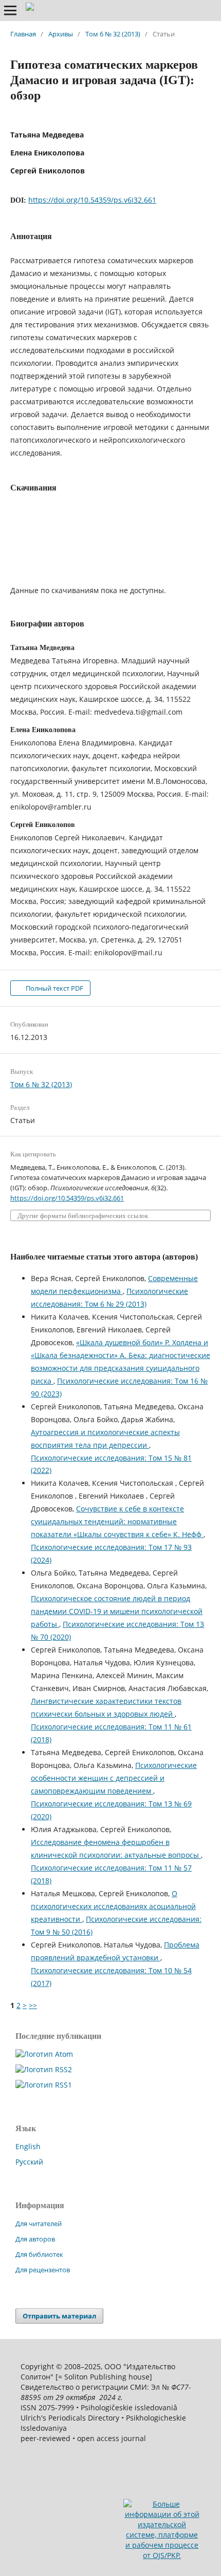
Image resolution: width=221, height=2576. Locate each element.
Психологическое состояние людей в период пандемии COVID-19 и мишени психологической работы (117, 1611)
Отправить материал (59, 2316)
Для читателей (39, 2224)
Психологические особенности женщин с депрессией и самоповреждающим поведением (114, 1778)
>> (33, 2005)
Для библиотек (39, 2254)
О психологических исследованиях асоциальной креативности (113, 1906)
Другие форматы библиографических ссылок (83, 1216)
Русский (29, 2162)
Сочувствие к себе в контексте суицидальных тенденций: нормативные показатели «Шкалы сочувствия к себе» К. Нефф (117, 1521)
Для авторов (35, 2239)
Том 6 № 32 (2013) (113, 34)
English (28, 2146)
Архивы (61, 34)
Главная (23, 34)
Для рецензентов (43, 2270)
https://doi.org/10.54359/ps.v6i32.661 (92, 200)
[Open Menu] (10, 10)
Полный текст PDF (54, 988)
